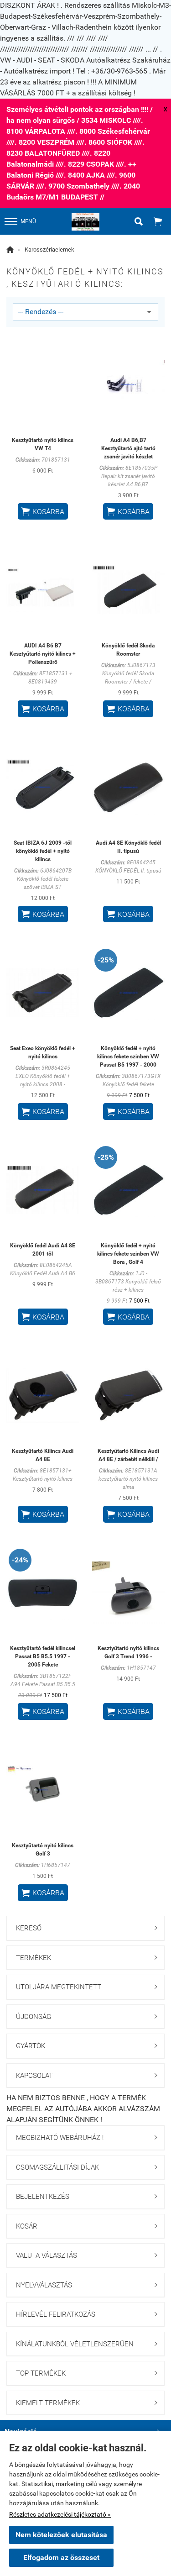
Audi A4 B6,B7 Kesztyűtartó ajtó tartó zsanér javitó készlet (128, 448)
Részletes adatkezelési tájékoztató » (60, 2514)
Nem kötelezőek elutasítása (61, 2535)
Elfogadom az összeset (61, 2558)
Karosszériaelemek (49, 250)
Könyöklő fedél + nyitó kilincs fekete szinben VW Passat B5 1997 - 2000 (128, 1057)
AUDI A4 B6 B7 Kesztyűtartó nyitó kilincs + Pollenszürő (43, 654)
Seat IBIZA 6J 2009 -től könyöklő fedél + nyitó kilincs (43, 851)
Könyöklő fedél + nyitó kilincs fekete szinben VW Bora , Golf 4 (128, 1254)
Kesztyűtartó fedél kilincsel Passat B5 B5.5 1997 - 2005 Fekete (43, 1656)
